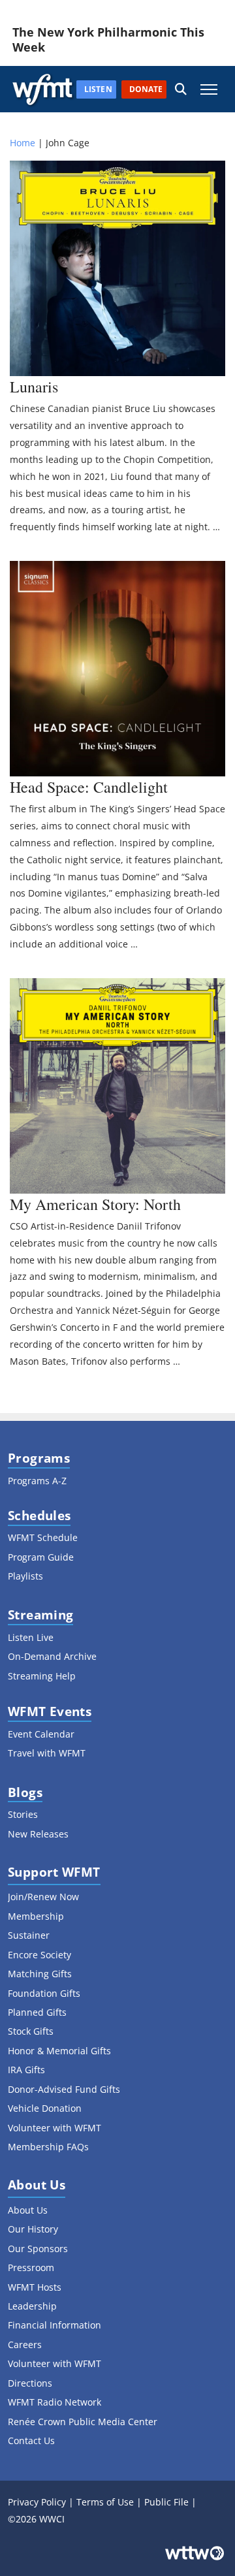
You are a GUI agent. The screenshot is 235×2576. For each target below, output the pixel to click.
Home (23, 143)
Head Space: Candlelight (89, 787)
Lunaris (34, 387)
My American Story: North (95, 1204)
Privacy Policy (37, 2502)
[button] (181, 89)
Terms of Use (105, 2502)
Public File (166, 2502)
